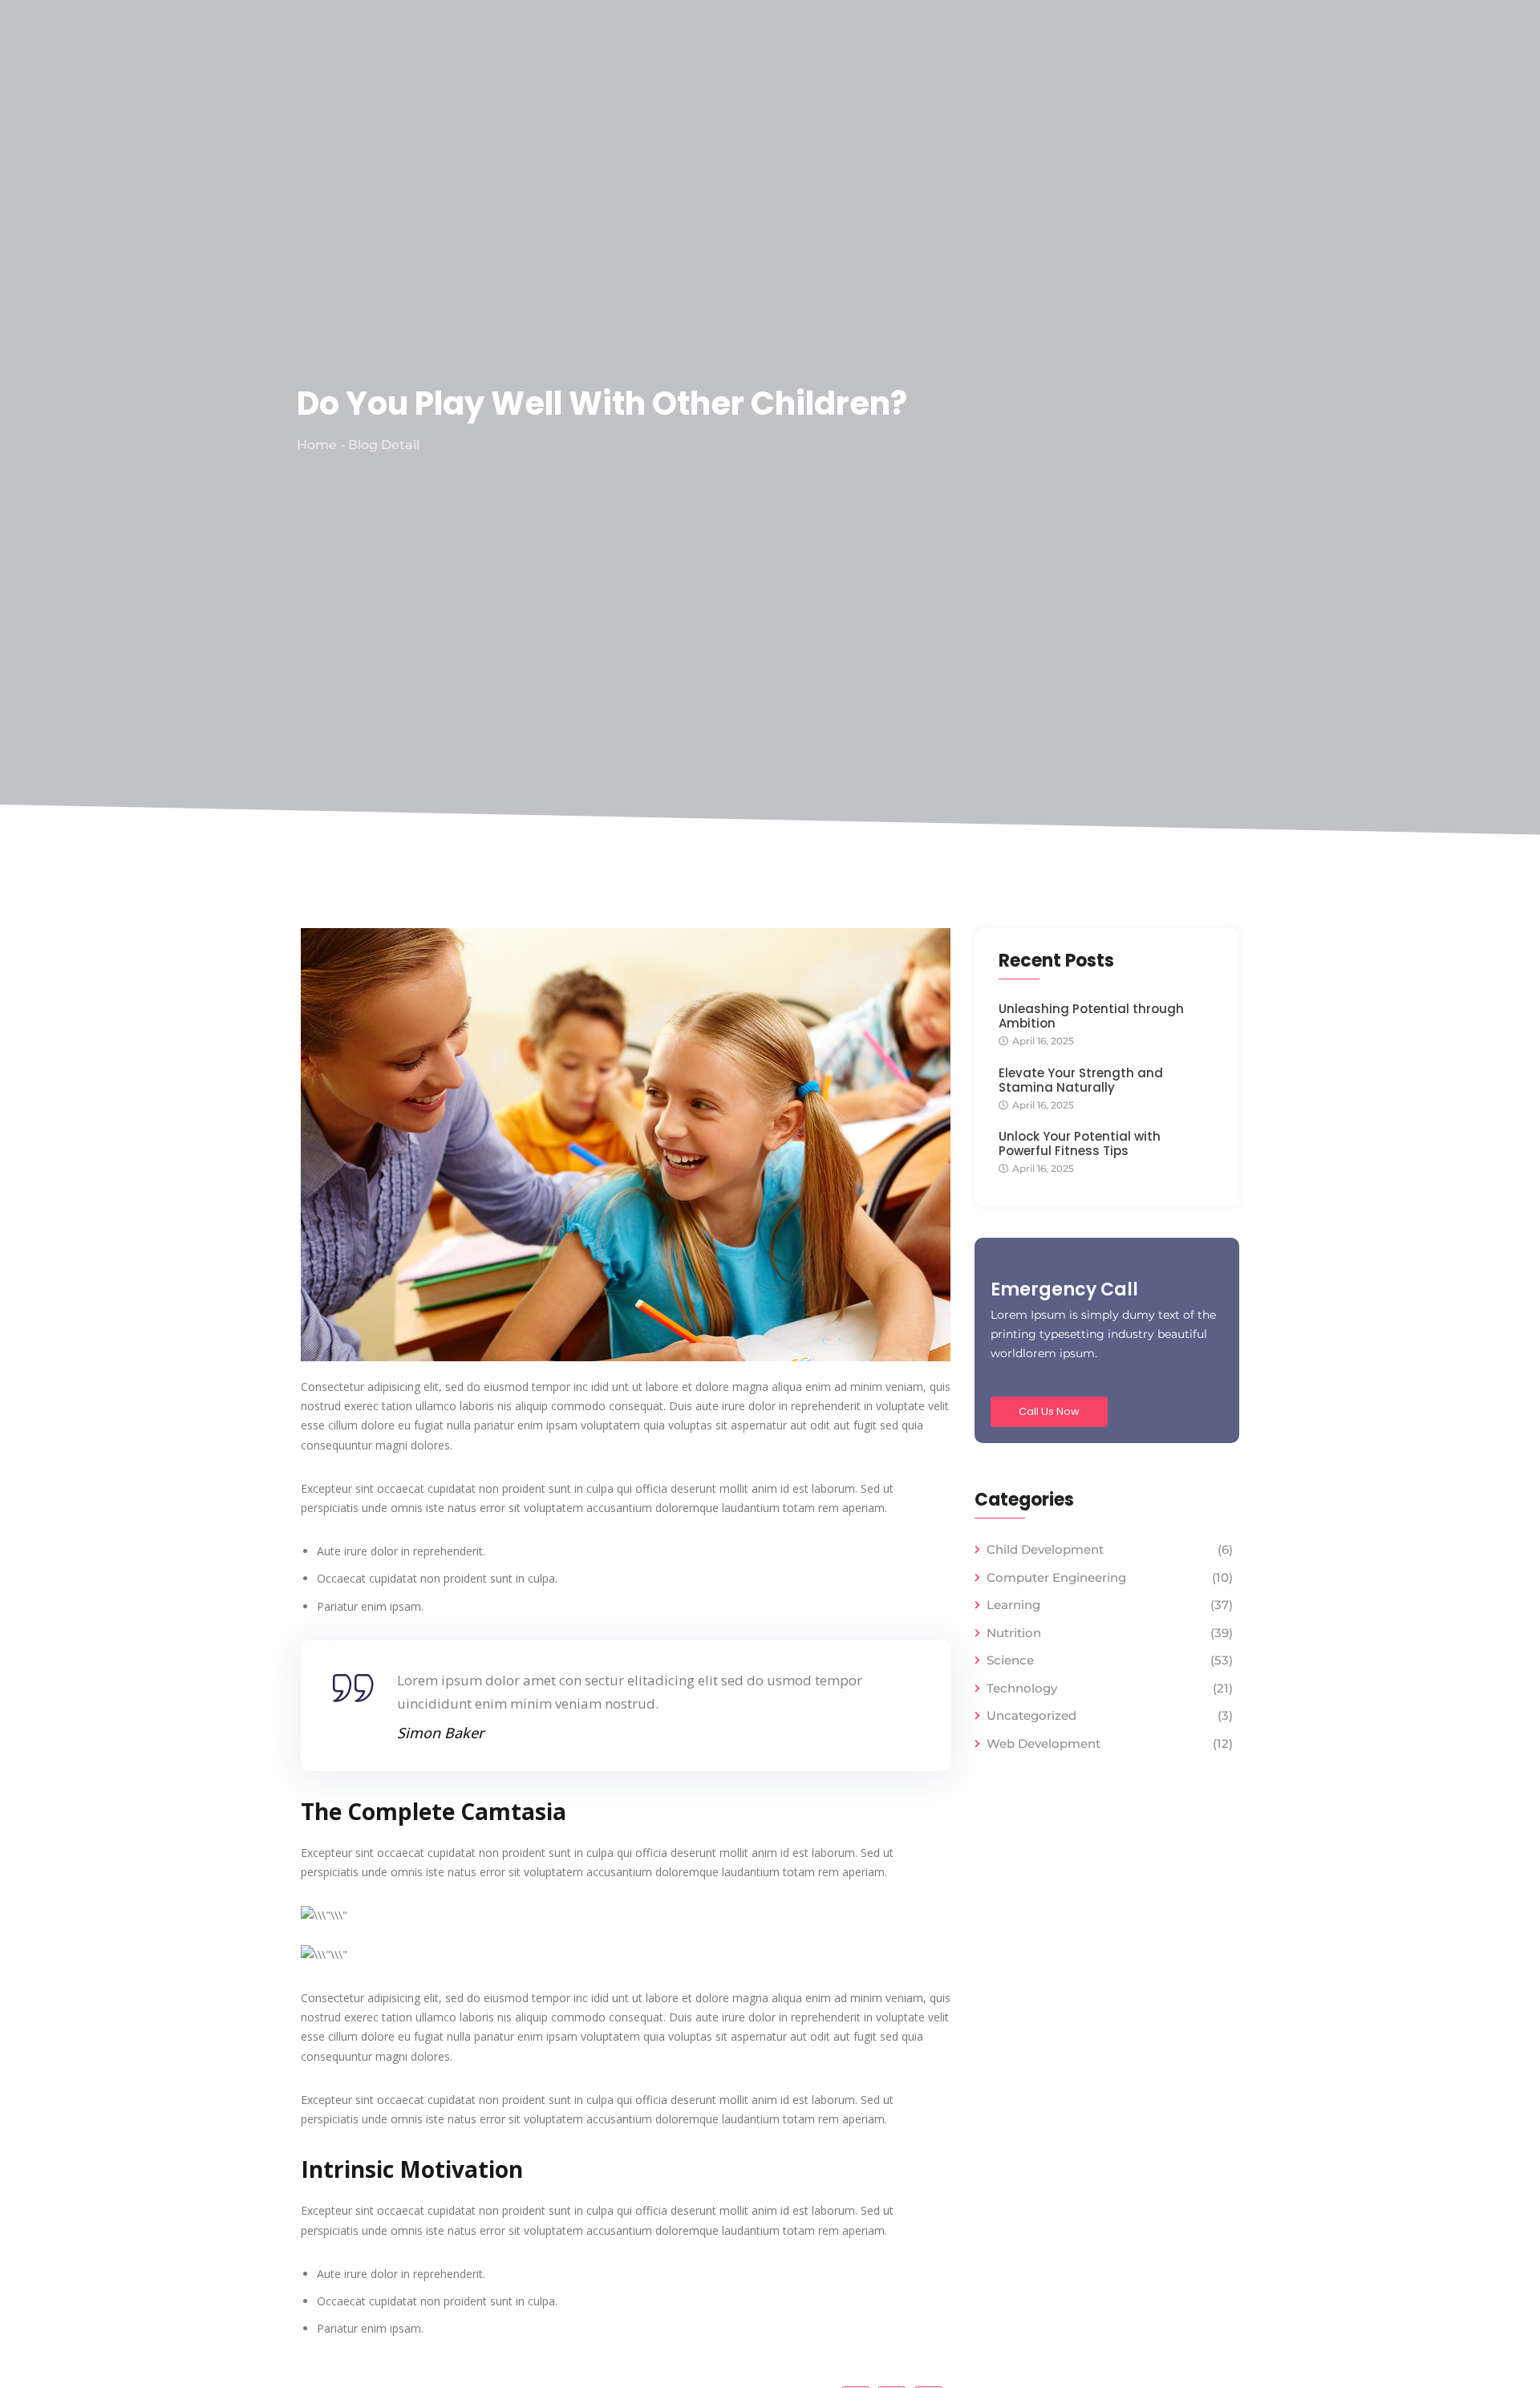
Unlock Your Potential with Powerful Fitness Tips (1080, 1144)
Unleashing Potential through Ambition (1091, 1016)
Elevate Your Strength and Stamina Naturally (1081, 1080)
